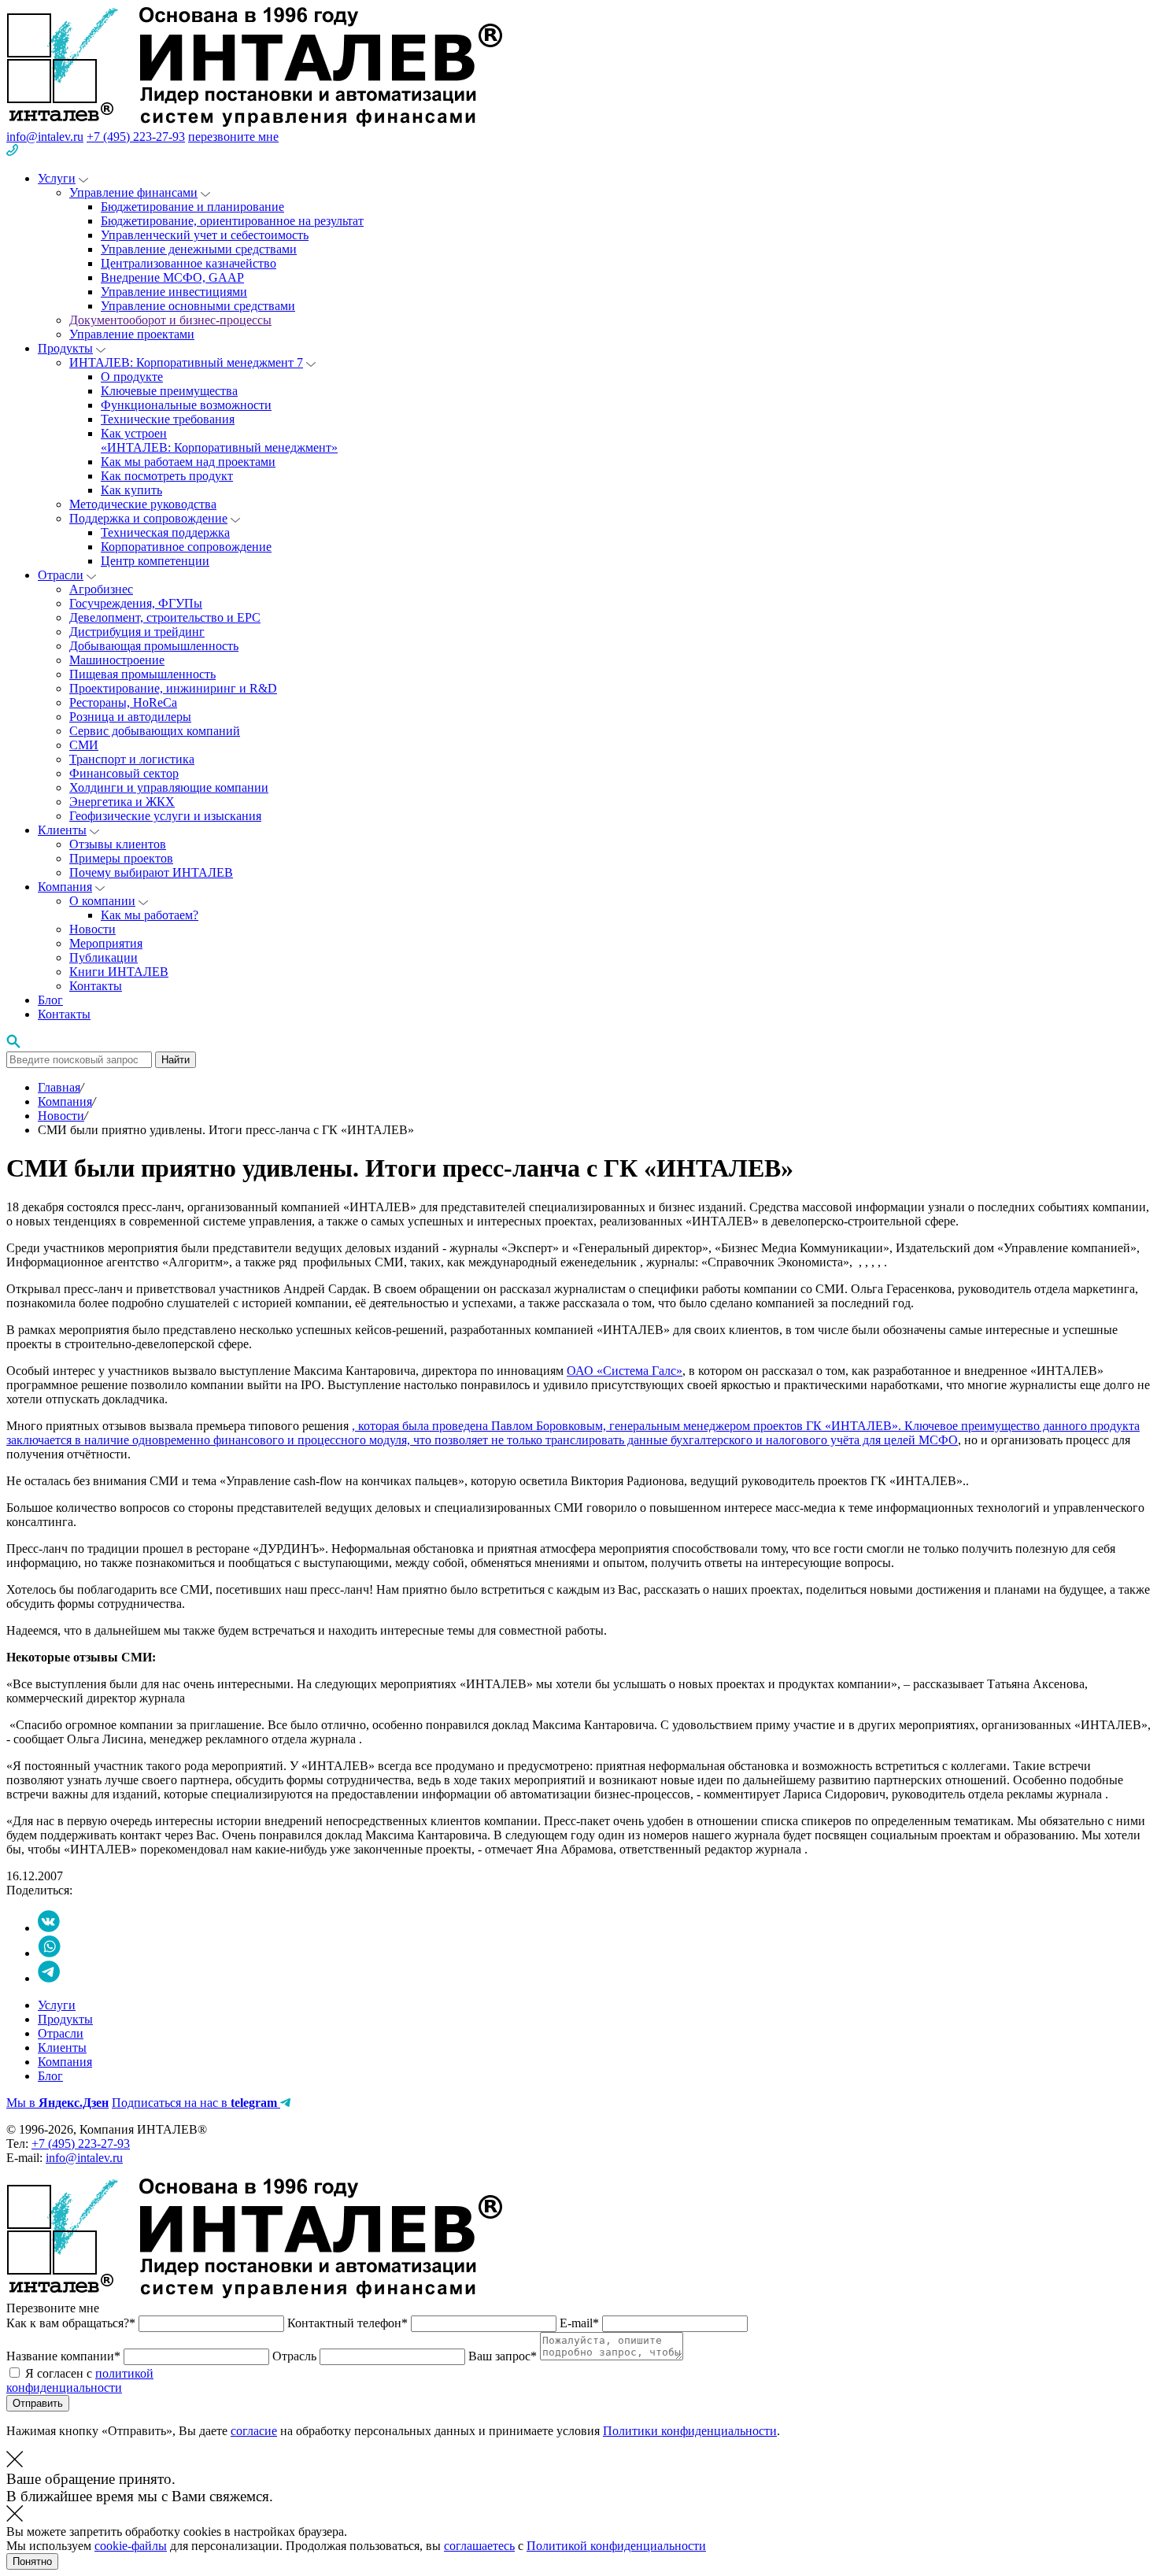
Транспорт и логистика (132, 759)
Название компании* (65, 2356)
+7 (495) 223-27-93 (136, 137)
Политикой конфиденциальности (616, 2546)
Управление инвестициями (174, 292)
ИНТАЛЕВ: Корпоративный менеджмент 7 (186, 362)
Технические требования (168, 419)
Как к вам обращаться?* (72, 2323)
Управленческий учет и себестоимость (205, 235)
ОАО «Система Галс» (625, 1371)
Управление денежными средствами (199, 249)
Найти (176, 1060)
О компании (102, 901)
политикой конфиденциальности (80, 2380)
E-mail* (581, 2323)
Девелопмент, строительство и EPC (165, 617)
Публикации (104, 957)
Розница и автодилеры (130, 717)
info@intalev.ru (45, 137)
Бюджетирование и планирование (192, 207)
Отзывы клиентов (118, 844)
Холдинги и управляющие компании (169, 787)
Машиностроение (117, 660)
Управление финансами (133, 192)
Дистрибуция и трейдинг (137, 632)
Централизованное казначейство (189, 263)
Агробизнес (101, 589)
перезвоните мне (233, 137)
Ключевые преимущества (169, 391)
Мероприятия (106, 943)
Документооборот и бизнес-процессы (170, 320)
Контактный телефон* (349, 2323)
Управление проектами (132, 334)
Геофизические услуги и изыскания (165, 816)
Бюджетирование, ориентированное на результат (232, 221)
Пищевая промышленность (142, 674)
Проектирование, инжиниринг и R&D (173, 688)
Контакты (96, 986)
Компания (65, 887)
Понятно (32, 2561)
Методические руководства (143, 504)
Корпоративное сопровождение (186, 547)
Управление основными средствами (198, 306)
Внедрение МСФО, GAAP (172, 277)
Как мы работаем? (150, 915)
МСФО (938, 1440)
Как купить (131, 490)
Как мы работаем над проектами (188, 462)
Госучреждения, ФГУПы (136, 603)
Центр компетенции (155, 561)
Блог (50, 1000)
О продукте (132, 377)
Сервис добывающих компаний (155, 731)
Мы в (57, 2103)
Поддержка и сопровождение (148, 518)
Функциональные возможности (186, 405)
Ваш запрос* (504, 2356)
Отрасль (296, 2356)
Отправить (38, 2403)
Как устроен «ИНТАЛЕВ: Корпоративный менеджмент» (219, 440)
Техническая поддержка (165, 532)
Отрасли (61, 575)
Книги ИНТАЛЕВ (119, 972)
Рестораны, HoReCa (123, 702)
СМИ (84, 745)
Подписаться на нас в (194, 2103)
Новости (92, 929)
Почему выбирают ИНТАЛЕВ (151, 872)
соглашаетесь (479, 2546)
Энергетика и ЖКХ (122, 802)
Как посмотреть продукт (167, 476)
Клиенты (62, 830)
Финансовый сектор (124, 773)
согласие (254, 2431)
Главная (59, 1087)
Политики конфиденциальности (690, 2431)
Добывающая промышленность (154, 646)
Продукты (65, 348)
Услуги (57, 178)
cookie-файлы (131, 2546)
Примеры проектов (121, 858)
